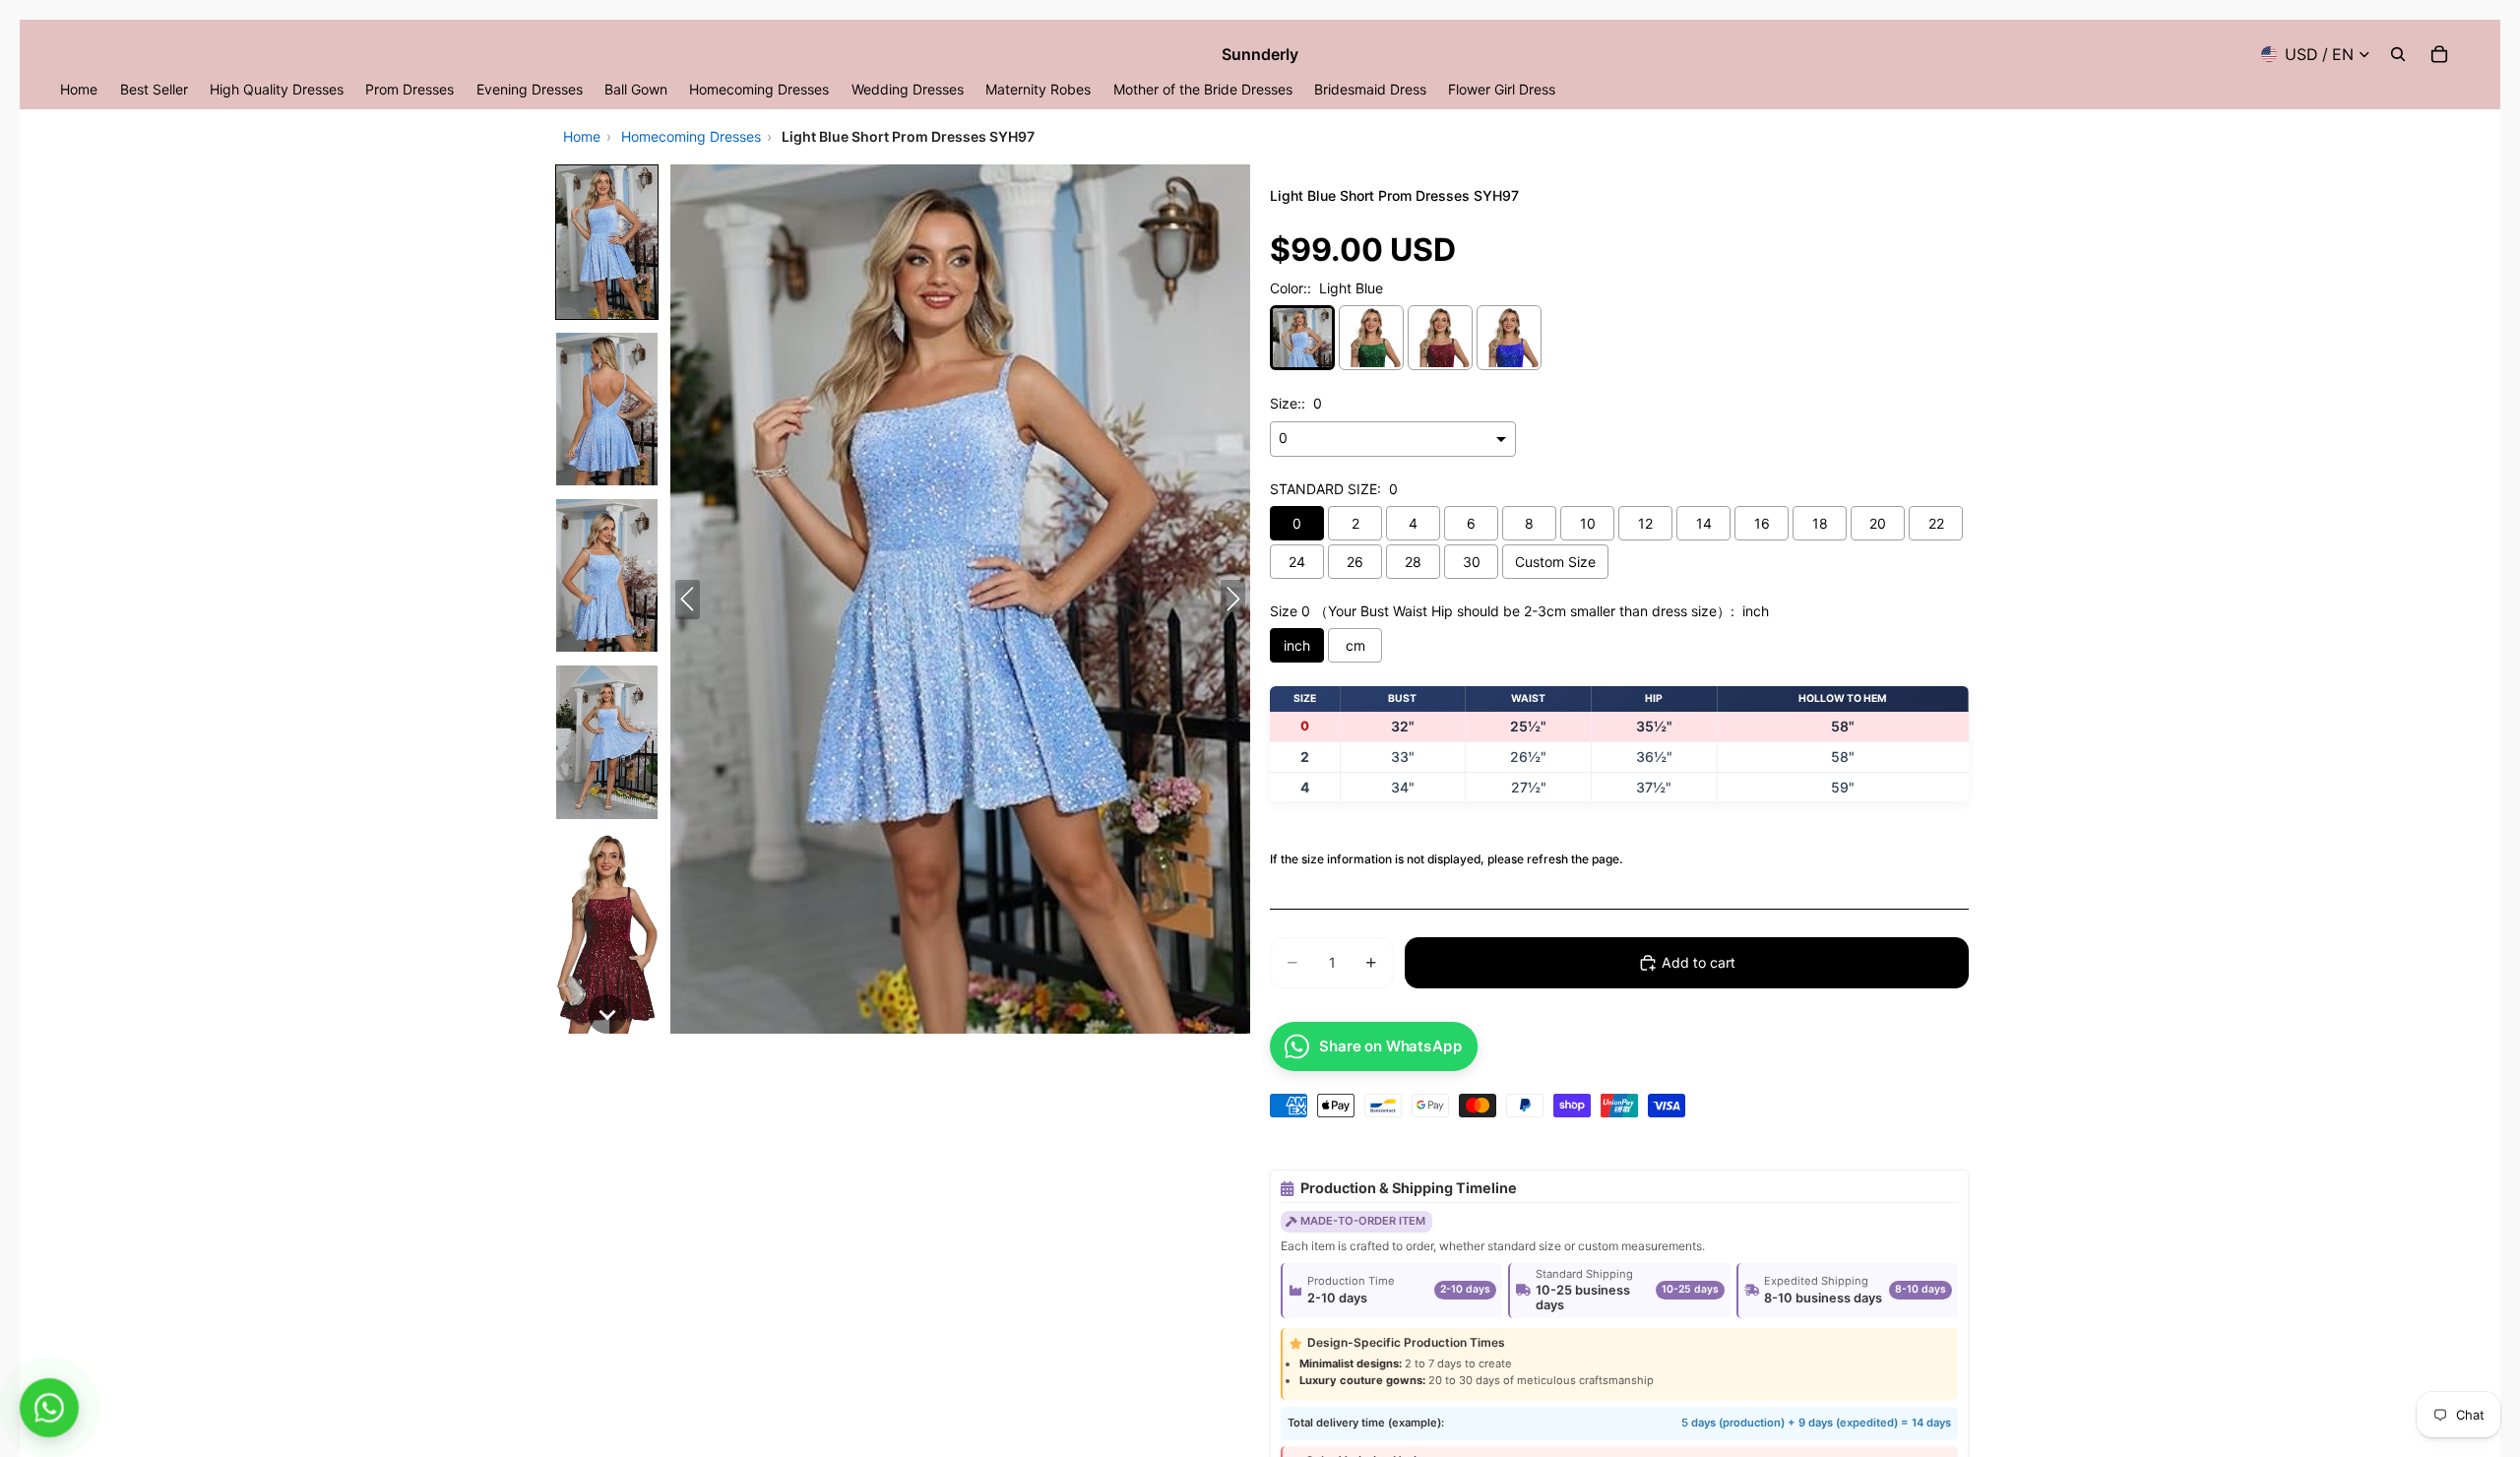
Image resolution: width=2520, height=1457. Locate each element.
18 (1820, 523)
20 (1878, 523)
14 (1704, 523)
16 (1762, 523)
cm (1355, 645)
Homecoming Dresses (691, 136)
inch (1297, 645)
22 (1936, 523)
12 (1645, 523)
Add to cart (1699, 962)
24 (1297, 562)
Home (582, 136)
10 (1588, 523)
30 (1472, 562)
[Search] (2398, 54)
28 (1413, 562)
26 (1355, 562)
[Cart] (2439, 54)
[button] (607, 242)
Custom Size (1555, 562)
